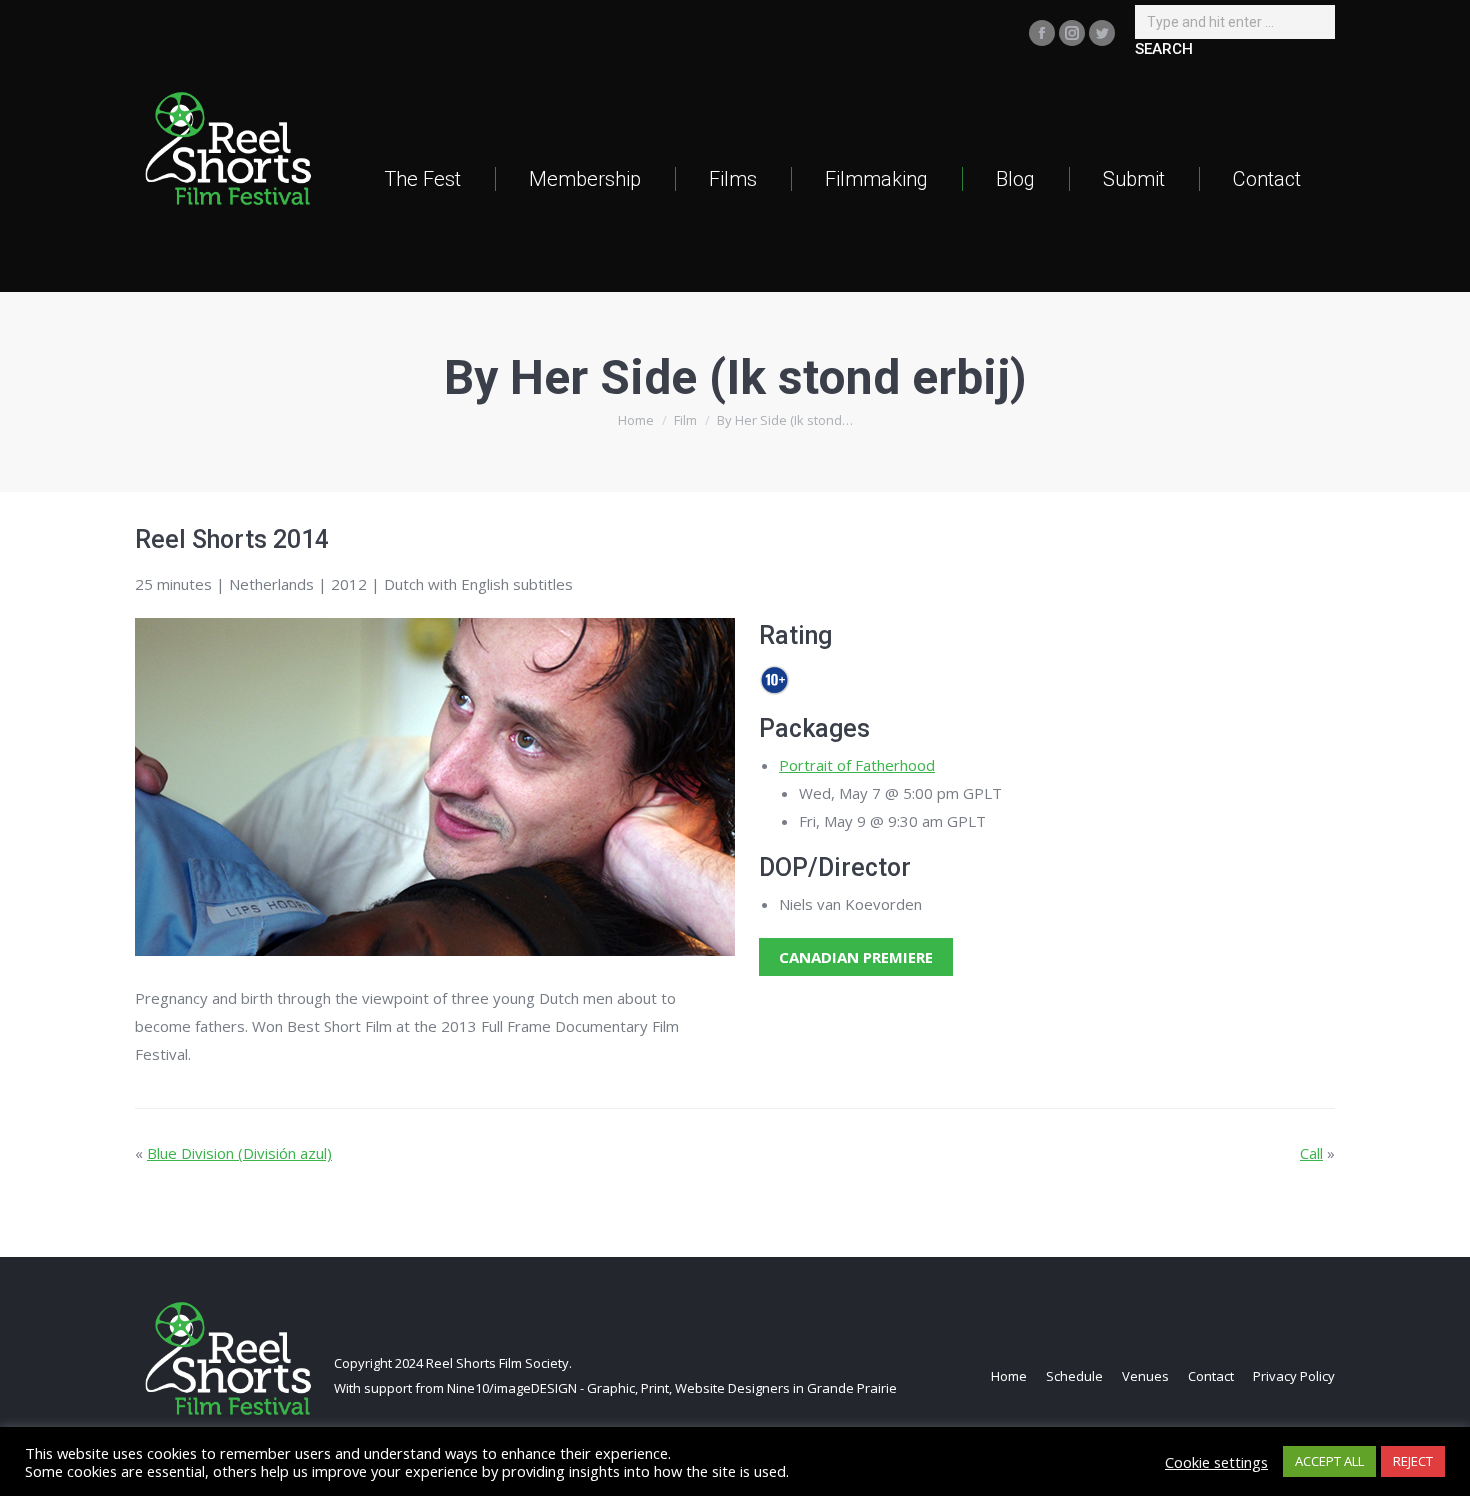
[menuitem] (422, 178)
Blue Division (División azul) (239, 1153)
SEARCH (1164, 49)
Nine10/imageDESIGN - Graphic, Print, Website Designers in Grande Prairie (672, 1388)
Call (1311, 1153)
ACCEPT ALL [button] (1329, 1461)
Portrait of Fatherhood (857, 765)
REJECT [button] (1413, 1461)
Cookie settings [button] (1216, 1462)
